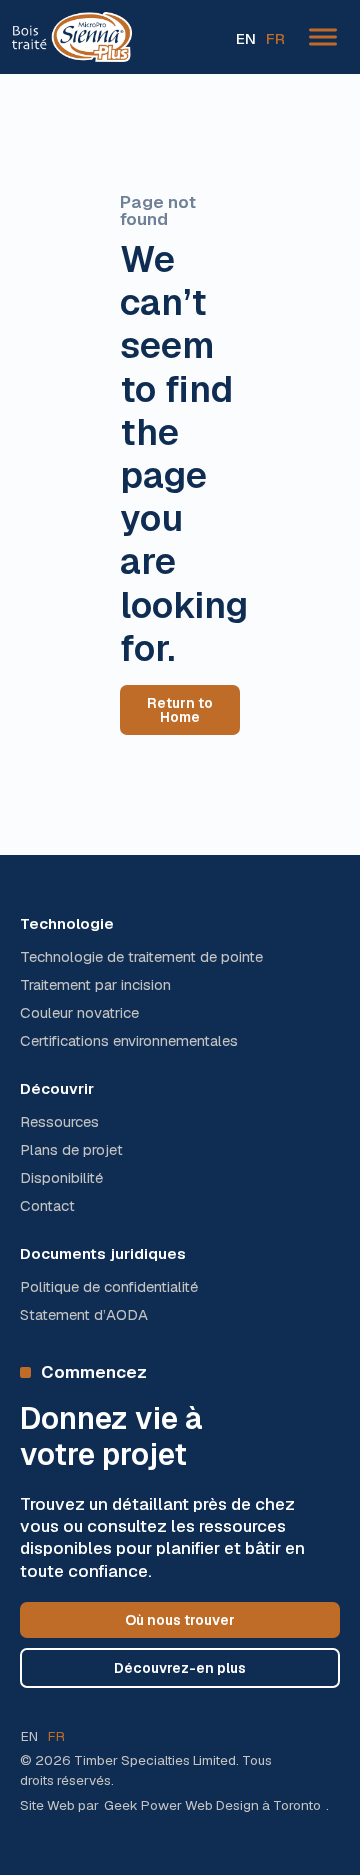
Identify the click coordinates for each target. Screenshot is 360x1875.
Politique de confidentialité (109, 1287)
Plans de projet (71, 1150)
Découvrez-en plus (180, 1668)
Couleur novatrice (79, 1013)
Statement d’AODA (84, 1315)
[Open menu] (323, 37)
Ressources (59, 1122)
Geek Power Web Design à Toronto (212, 1805)
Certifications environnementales (129, 1041)
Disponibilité (61, 1178)
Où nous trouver (180, 1620)
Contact (47, 1206)
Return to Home (180, 710)
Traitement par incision (95, 985)
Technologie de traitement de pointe (141, 957)
